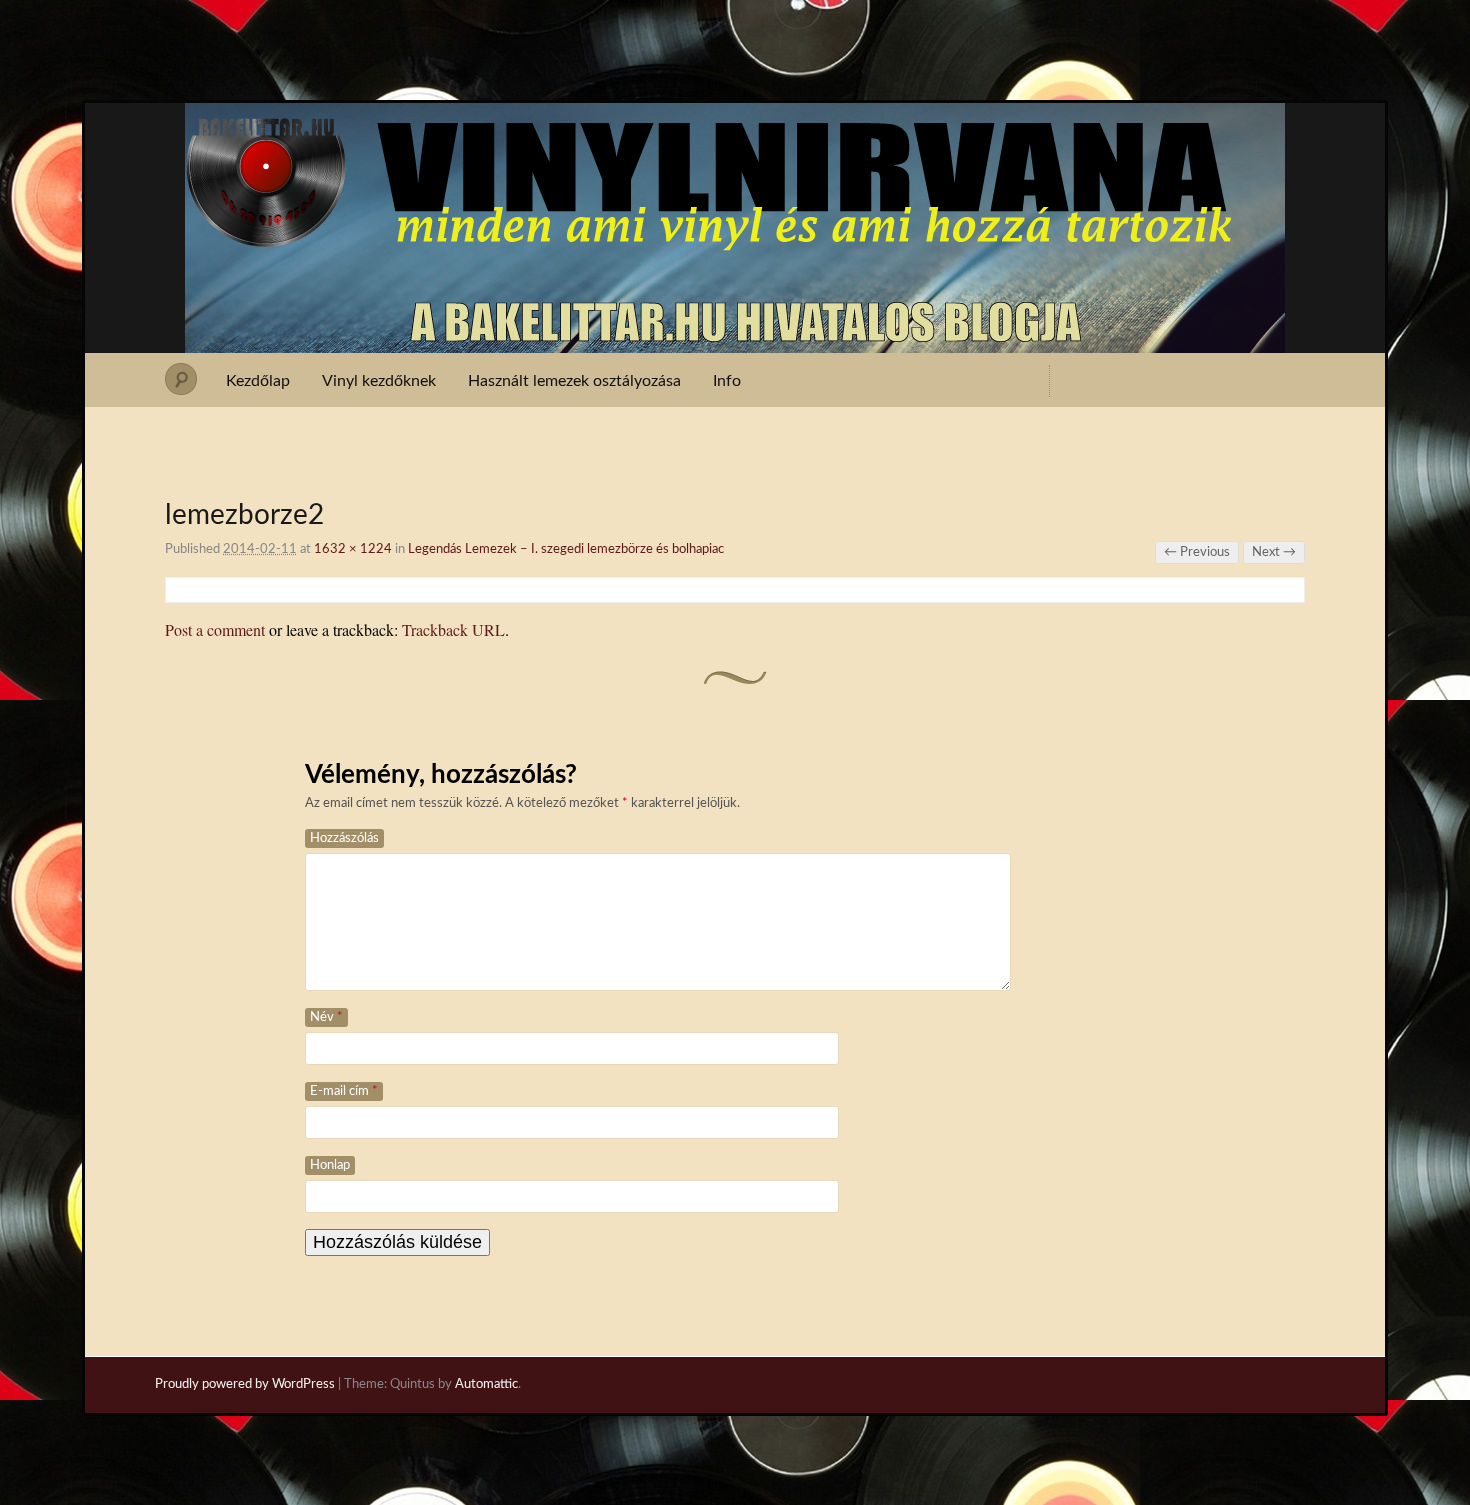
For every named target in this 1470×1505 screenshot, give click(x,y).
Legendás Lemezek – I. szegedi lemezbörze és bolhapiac (566, 549)
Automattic (486, 1384)
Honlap (330, 1165)
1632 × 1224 (353, 549)
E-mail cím (344, 1091)
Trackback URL (453, 629)
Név (326, 1017)
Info (727, 381)
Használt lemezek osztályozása (574, 381)
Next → (1274, 552)
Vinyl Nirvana (735, 138)
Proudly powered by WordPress (245, 1384)
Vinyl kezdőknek (379, 381)
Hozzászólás (344, 838)
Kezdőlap (258, 381)
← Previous (1197, 552)
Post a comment (215, 629)
